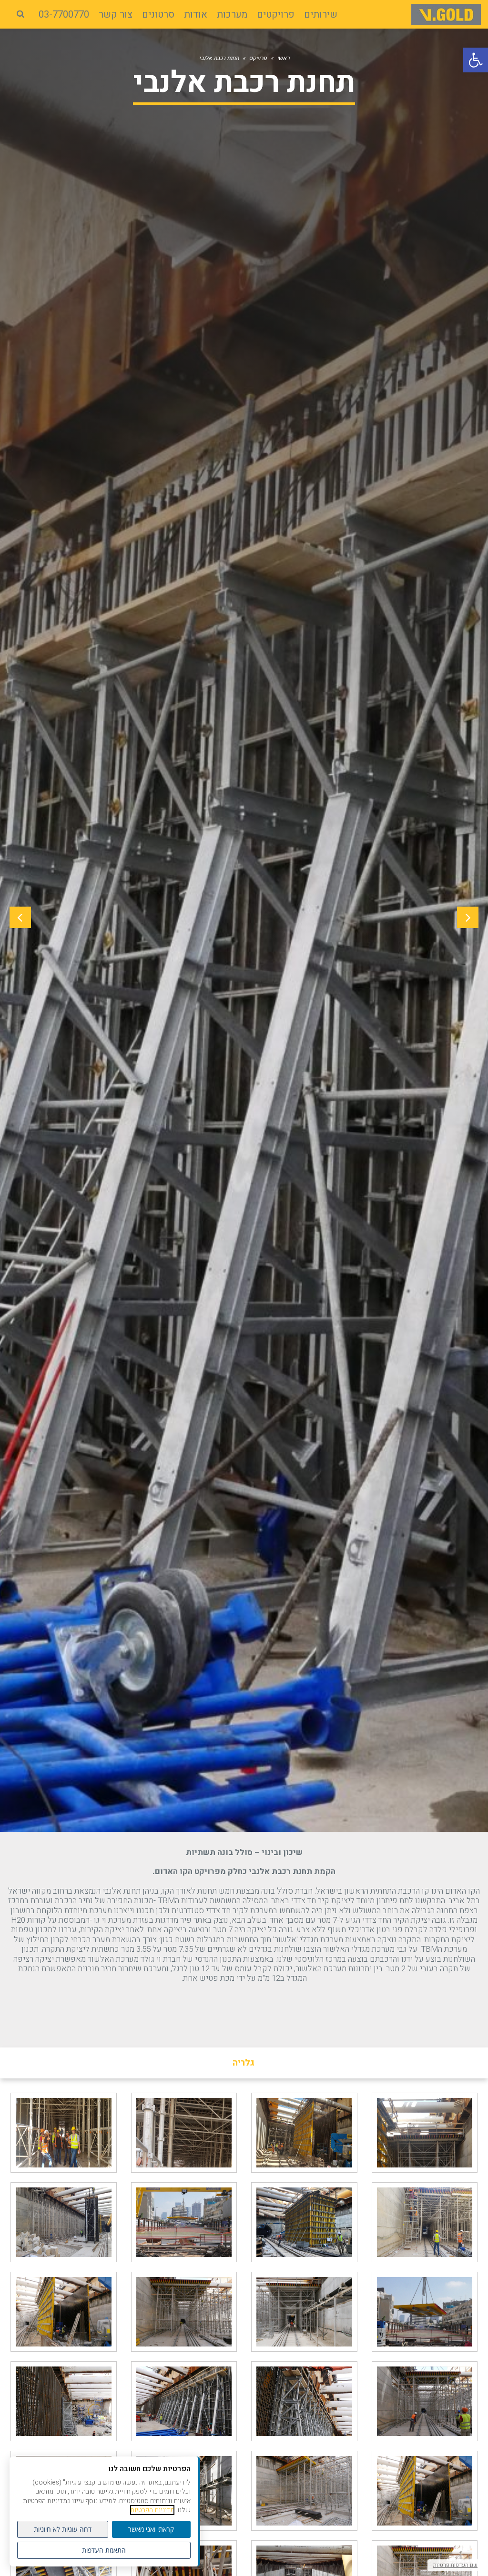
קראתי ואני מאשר (151, 2529)
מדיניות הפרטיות (152, 2510)
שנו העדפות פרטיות (455, 2565)
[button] (476, 60)
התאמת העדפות (104, 2550)
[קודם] (468, 917)
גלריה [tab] (244, 2063)
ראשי (284, 58)
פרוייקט (258, 58)
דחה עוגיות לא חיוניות (63, 2529)
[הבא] (20, 917)
